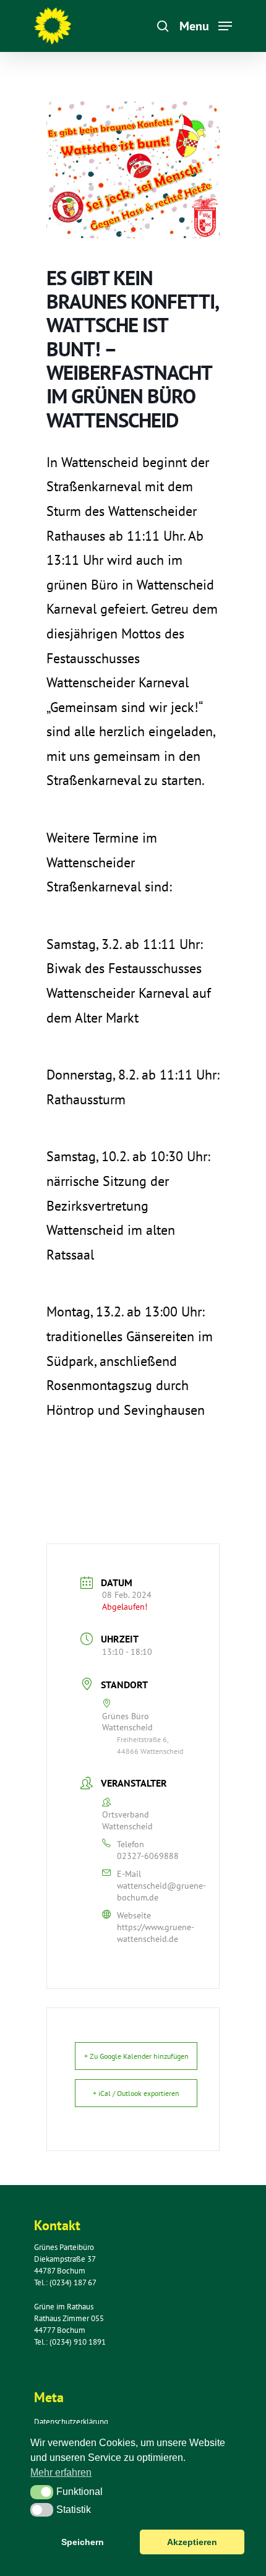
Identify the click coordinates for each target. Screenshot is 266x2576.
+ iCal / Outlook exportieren (136, 2093)
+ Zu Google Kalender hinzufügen (136, 2056)
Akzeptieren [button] (192, 2542)
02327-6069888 (148, 1856)
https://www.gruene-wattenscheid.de (156, 1933)
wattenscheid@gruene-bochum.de (161, 1891)
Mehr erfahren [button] (61, 2472)
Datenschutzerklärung (71, 2422)
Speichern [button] (83, 2542)
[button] (42, 2492)
